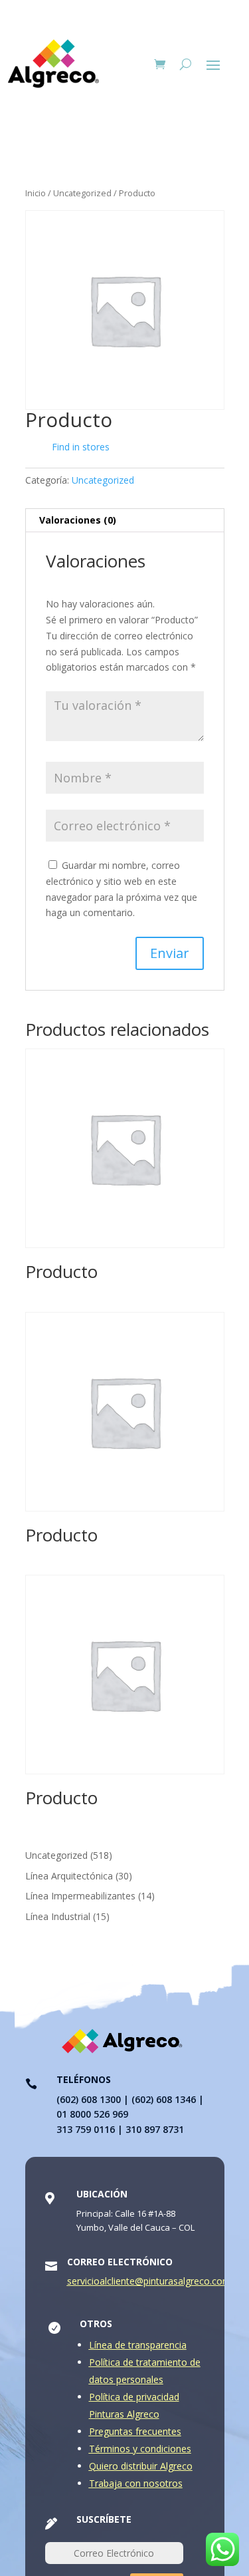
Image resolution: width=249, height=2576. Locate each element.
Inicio (36, 193)
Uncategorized (82, 193)
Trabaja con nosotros (136, 2483)
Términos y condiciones (140, 2449)
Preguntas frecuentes (135, 2431)
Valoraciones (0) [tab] (78, 520)
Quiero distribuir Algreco (141, 2466)
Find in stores (81, 447)
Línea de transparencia (138, 2345)
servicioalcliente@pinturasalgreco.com (149, 2281)
